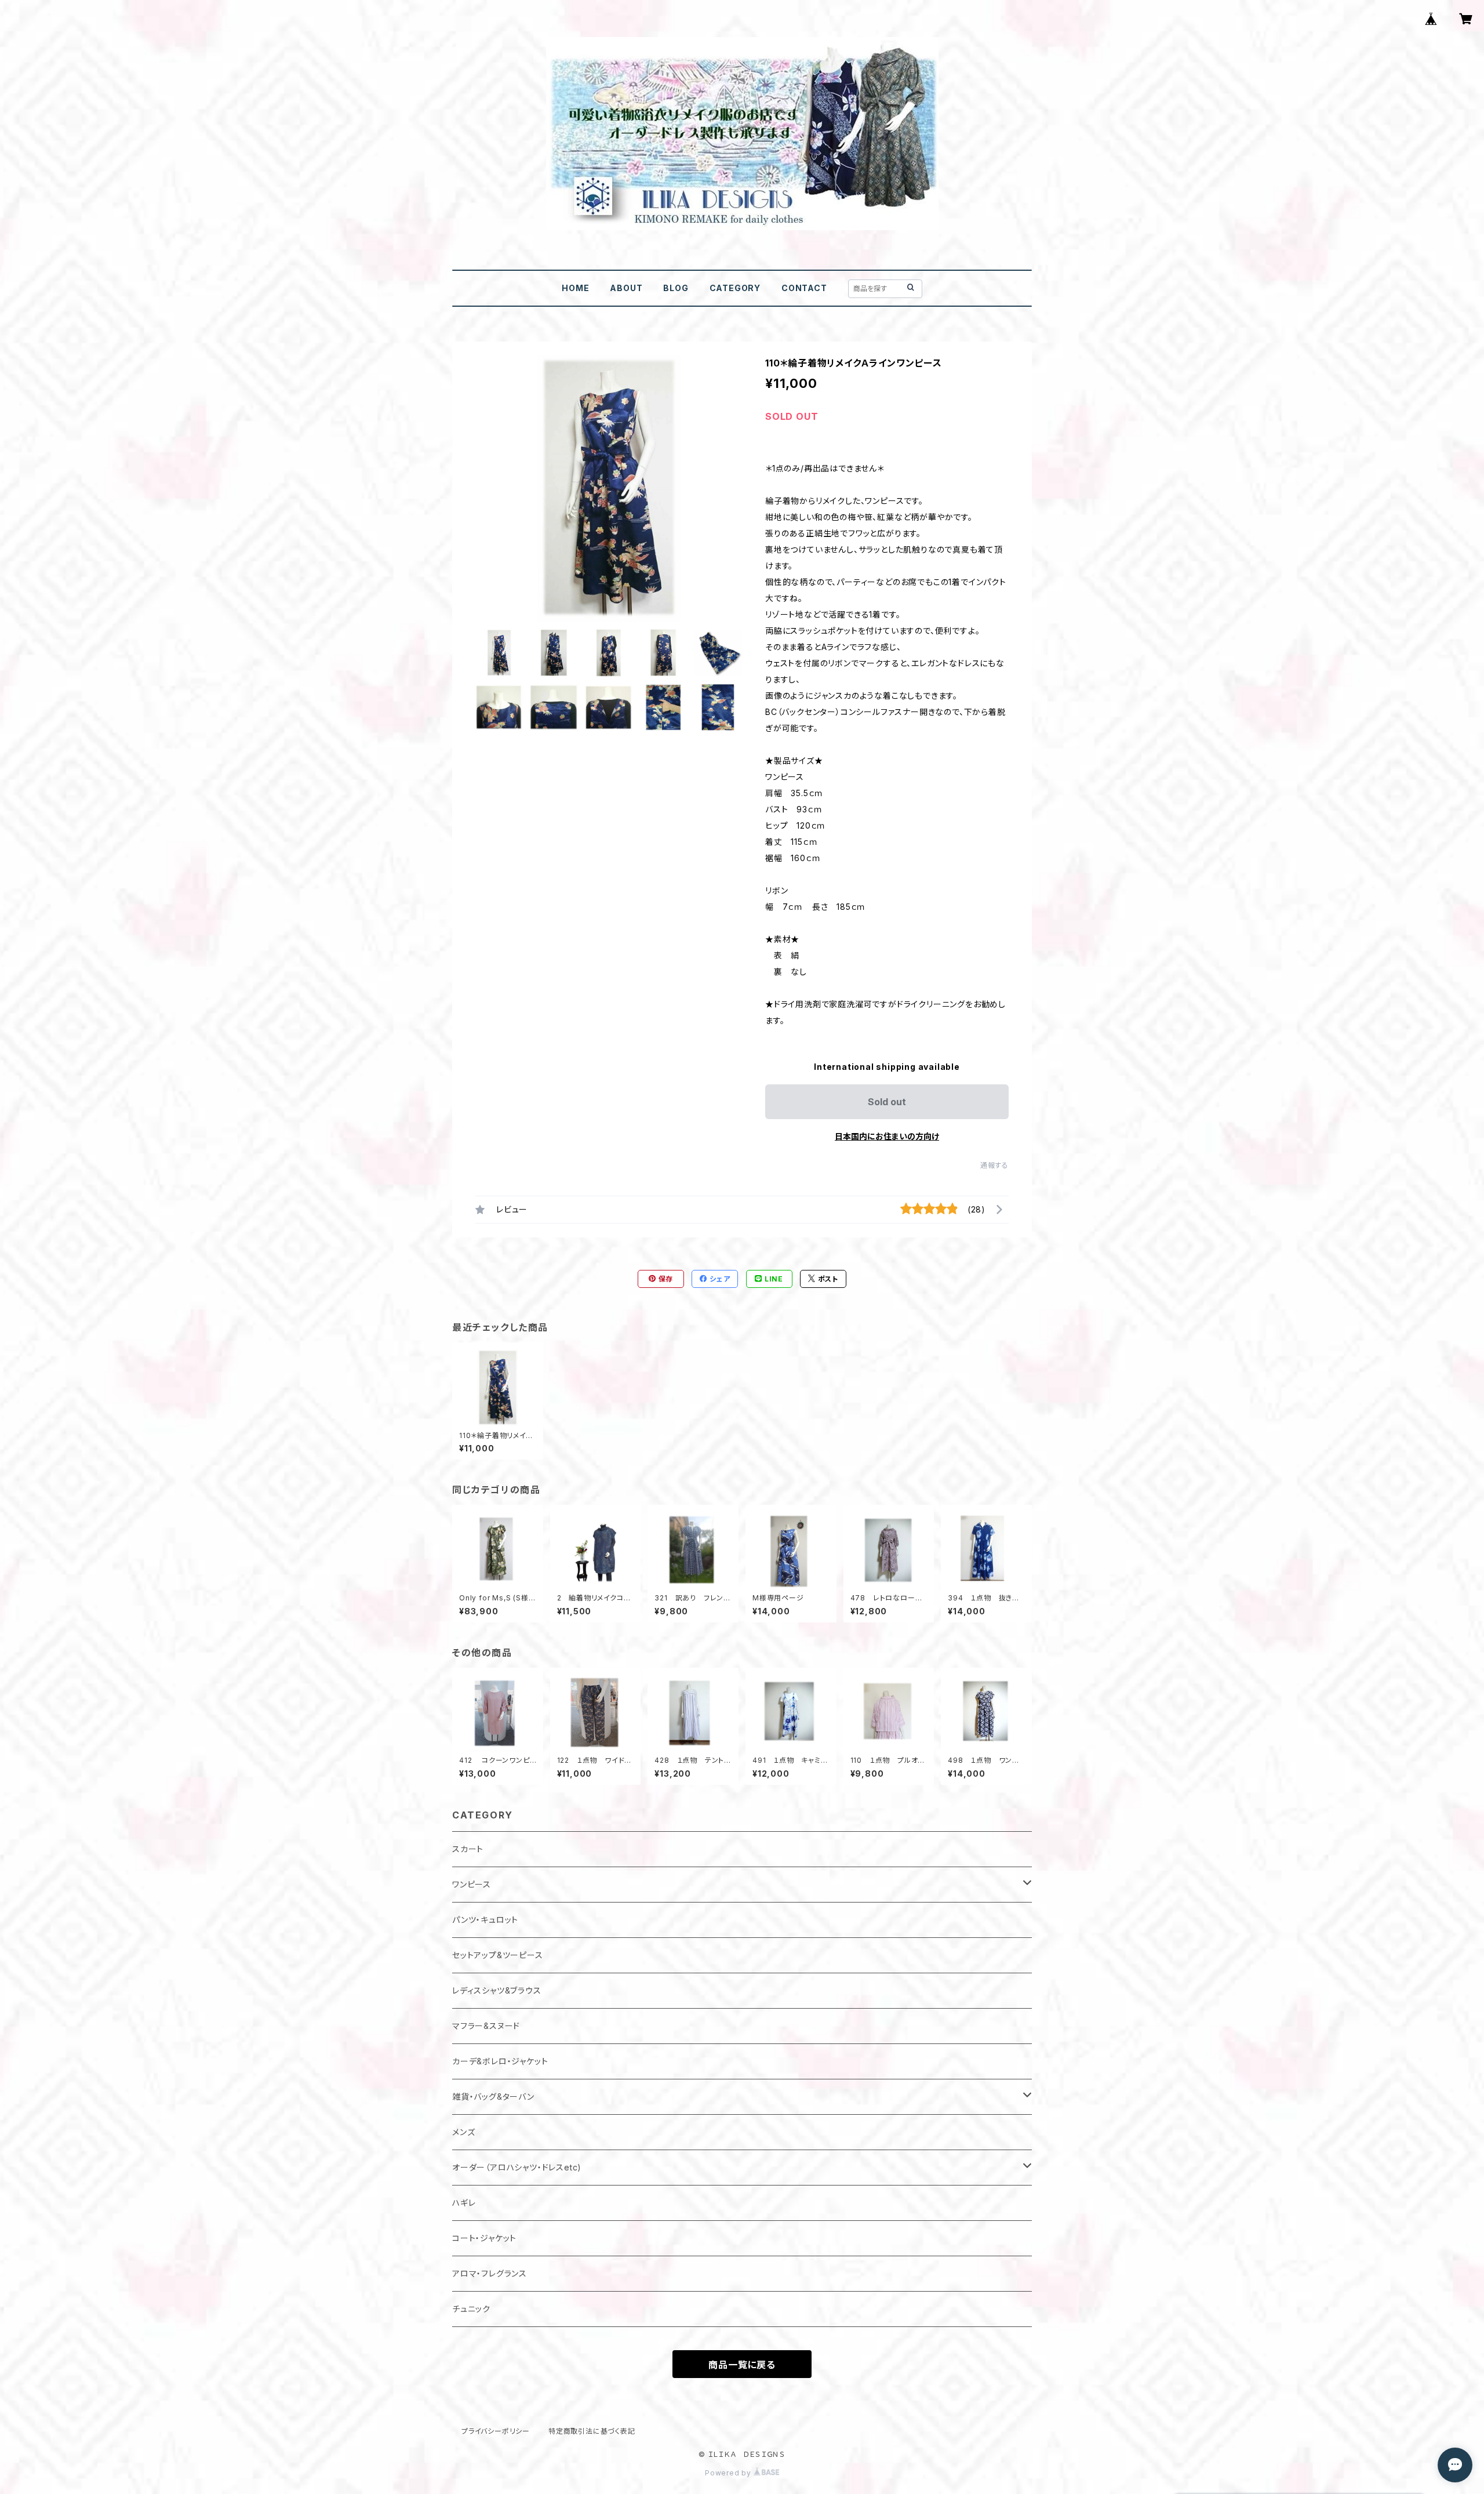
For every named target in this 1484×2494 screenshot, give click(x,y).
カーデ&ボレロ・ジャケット (500, 2061)
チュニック (471, 2309)
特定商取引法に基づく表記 (592, 2431)
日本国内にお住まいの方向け (887, 1136)
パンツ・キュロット (485, 1920)
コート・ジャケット (484, 2238)
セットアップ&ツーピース (498, 1955)
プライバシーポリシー (496, 2431)
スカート (468, 1849)
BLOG (676, 288)
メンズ (463, 2132)
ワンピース (472, 1884)
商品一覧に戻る (742, 2365)
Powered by (729, 2473)
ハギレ (464, 2203)
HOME (575, 288)
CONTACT (804, 288)
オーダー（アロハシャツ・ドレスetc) (517, 2167)
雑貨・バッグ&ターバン (493, 2097)
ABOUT (626, 288)
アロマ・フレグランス (490, 2273)
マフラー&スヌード (486, 2026)
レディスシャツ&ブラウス (497, 1990)
